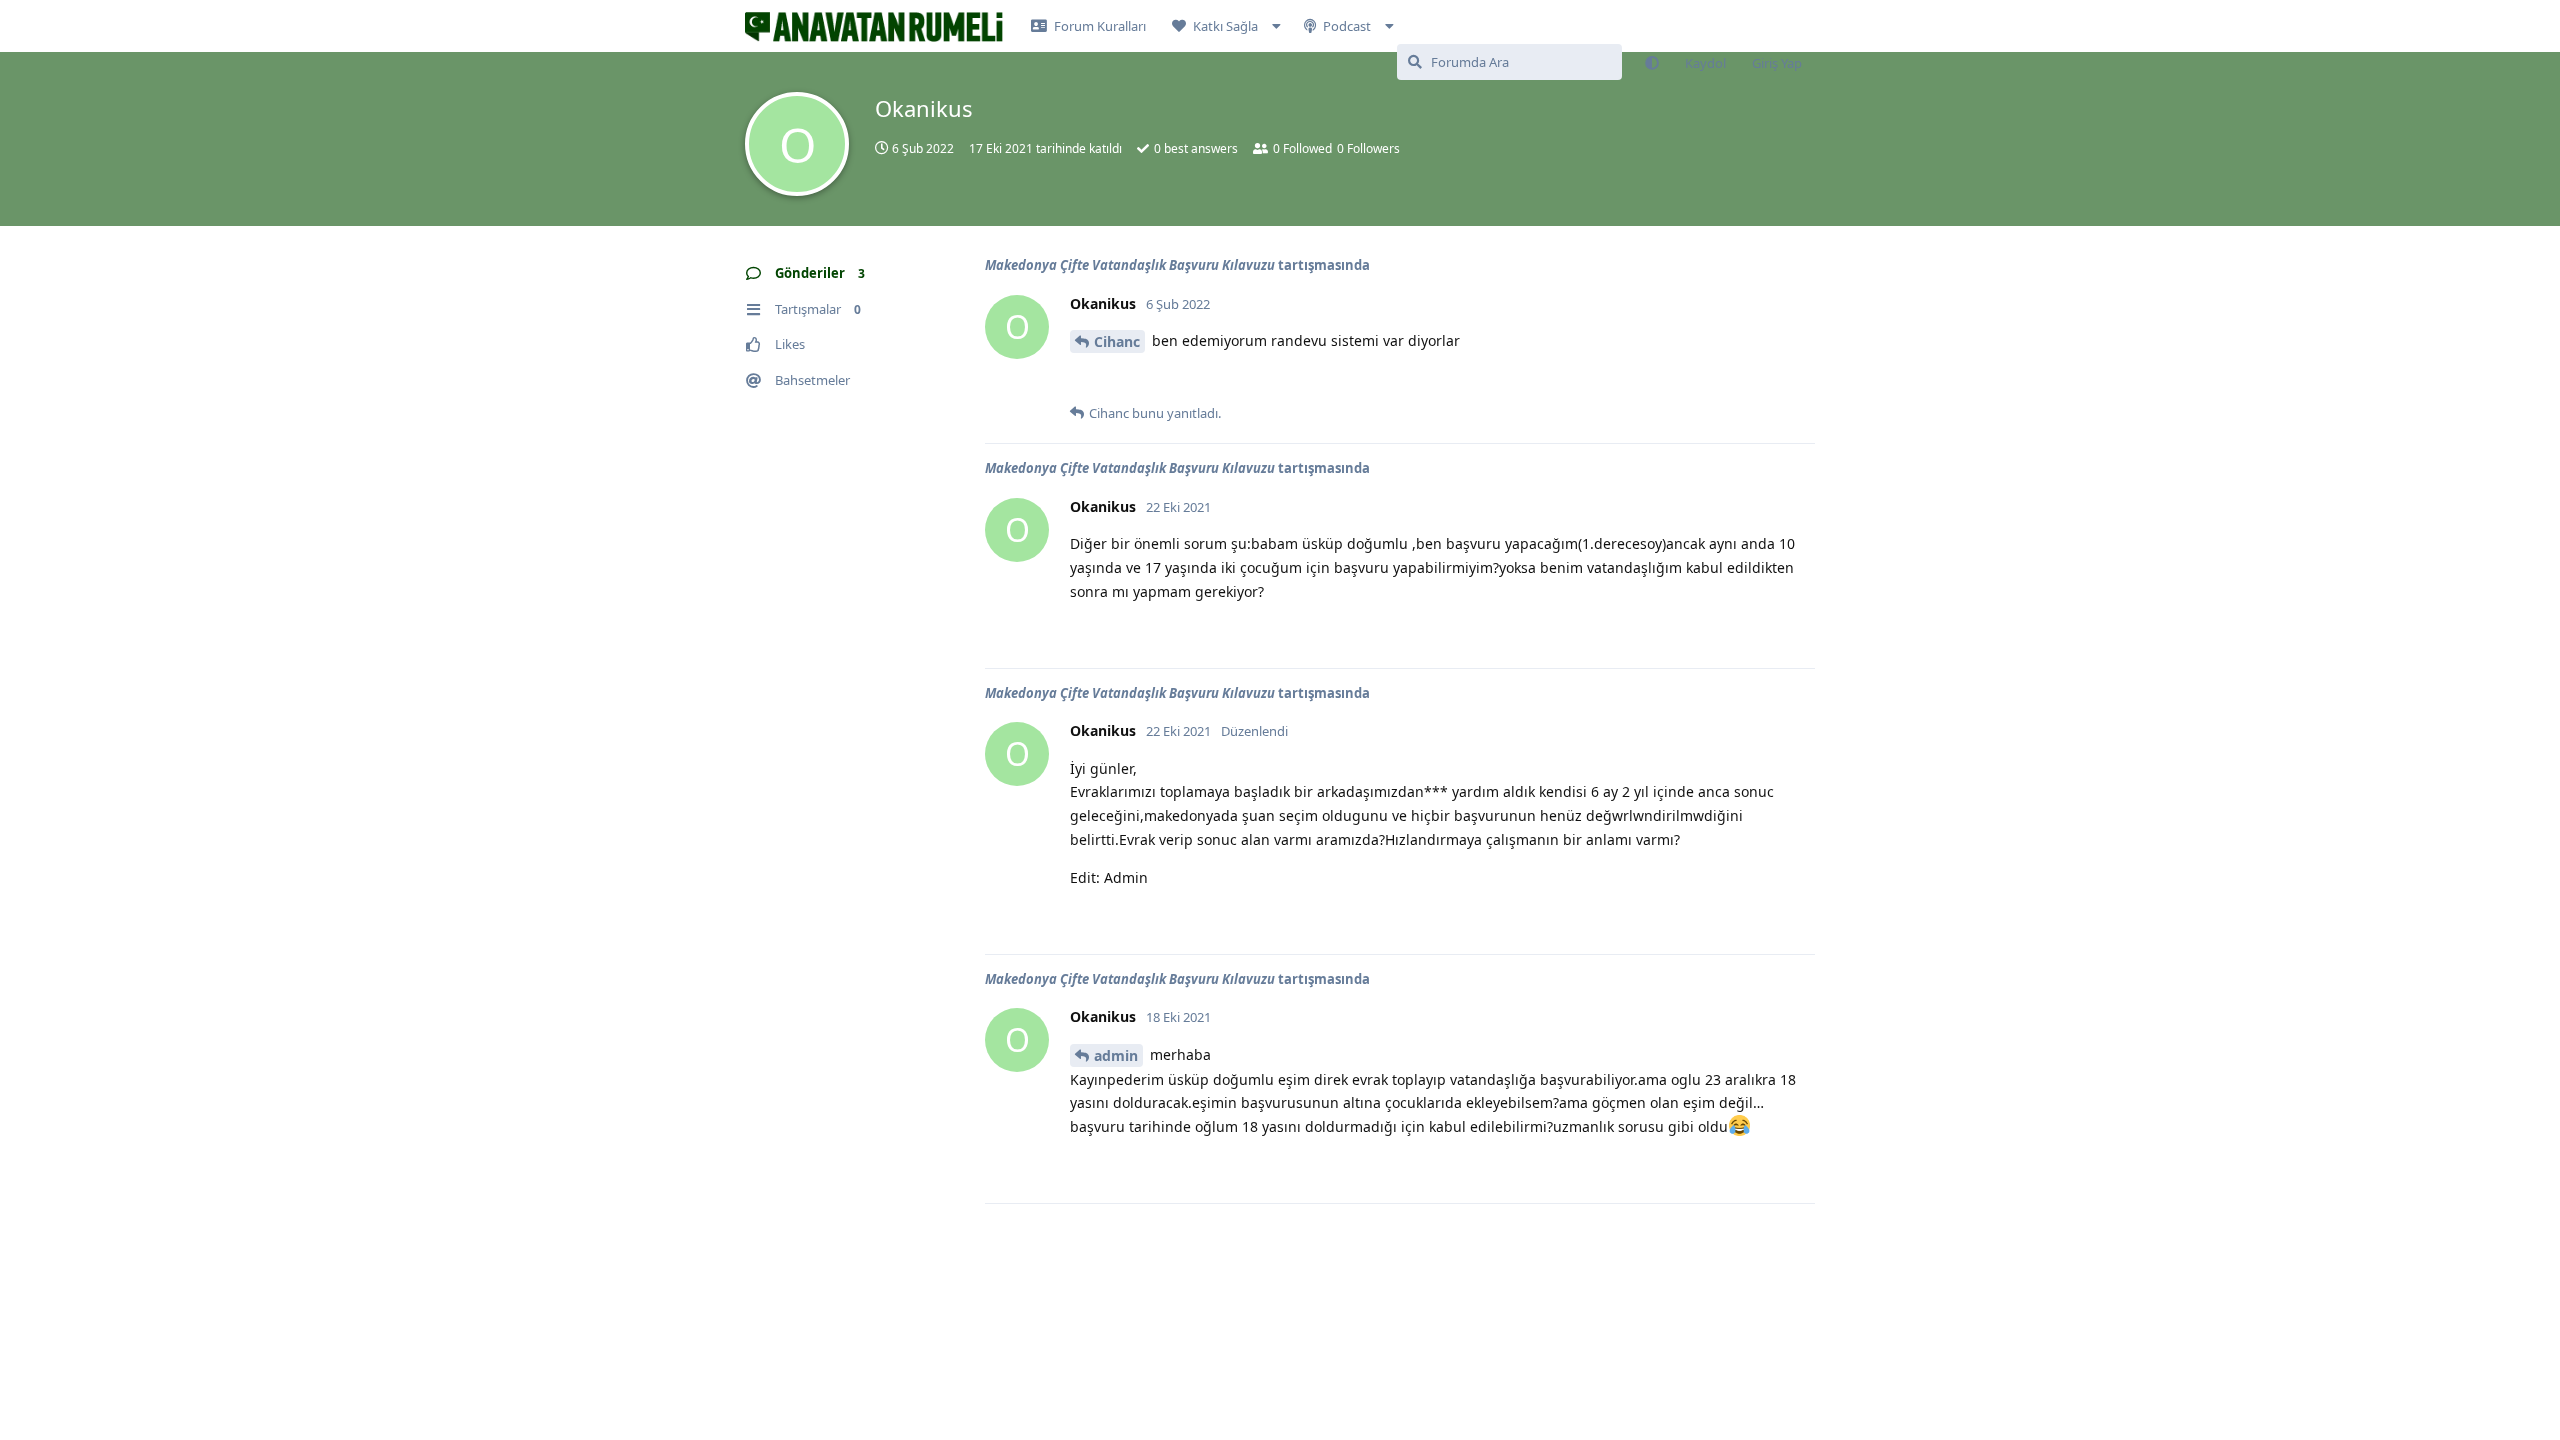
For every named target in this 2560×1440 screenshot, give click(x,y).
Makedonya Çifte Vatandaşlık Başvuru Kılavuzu (1130, 265)
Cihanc (1117, 341)
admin (1116, 1055)
